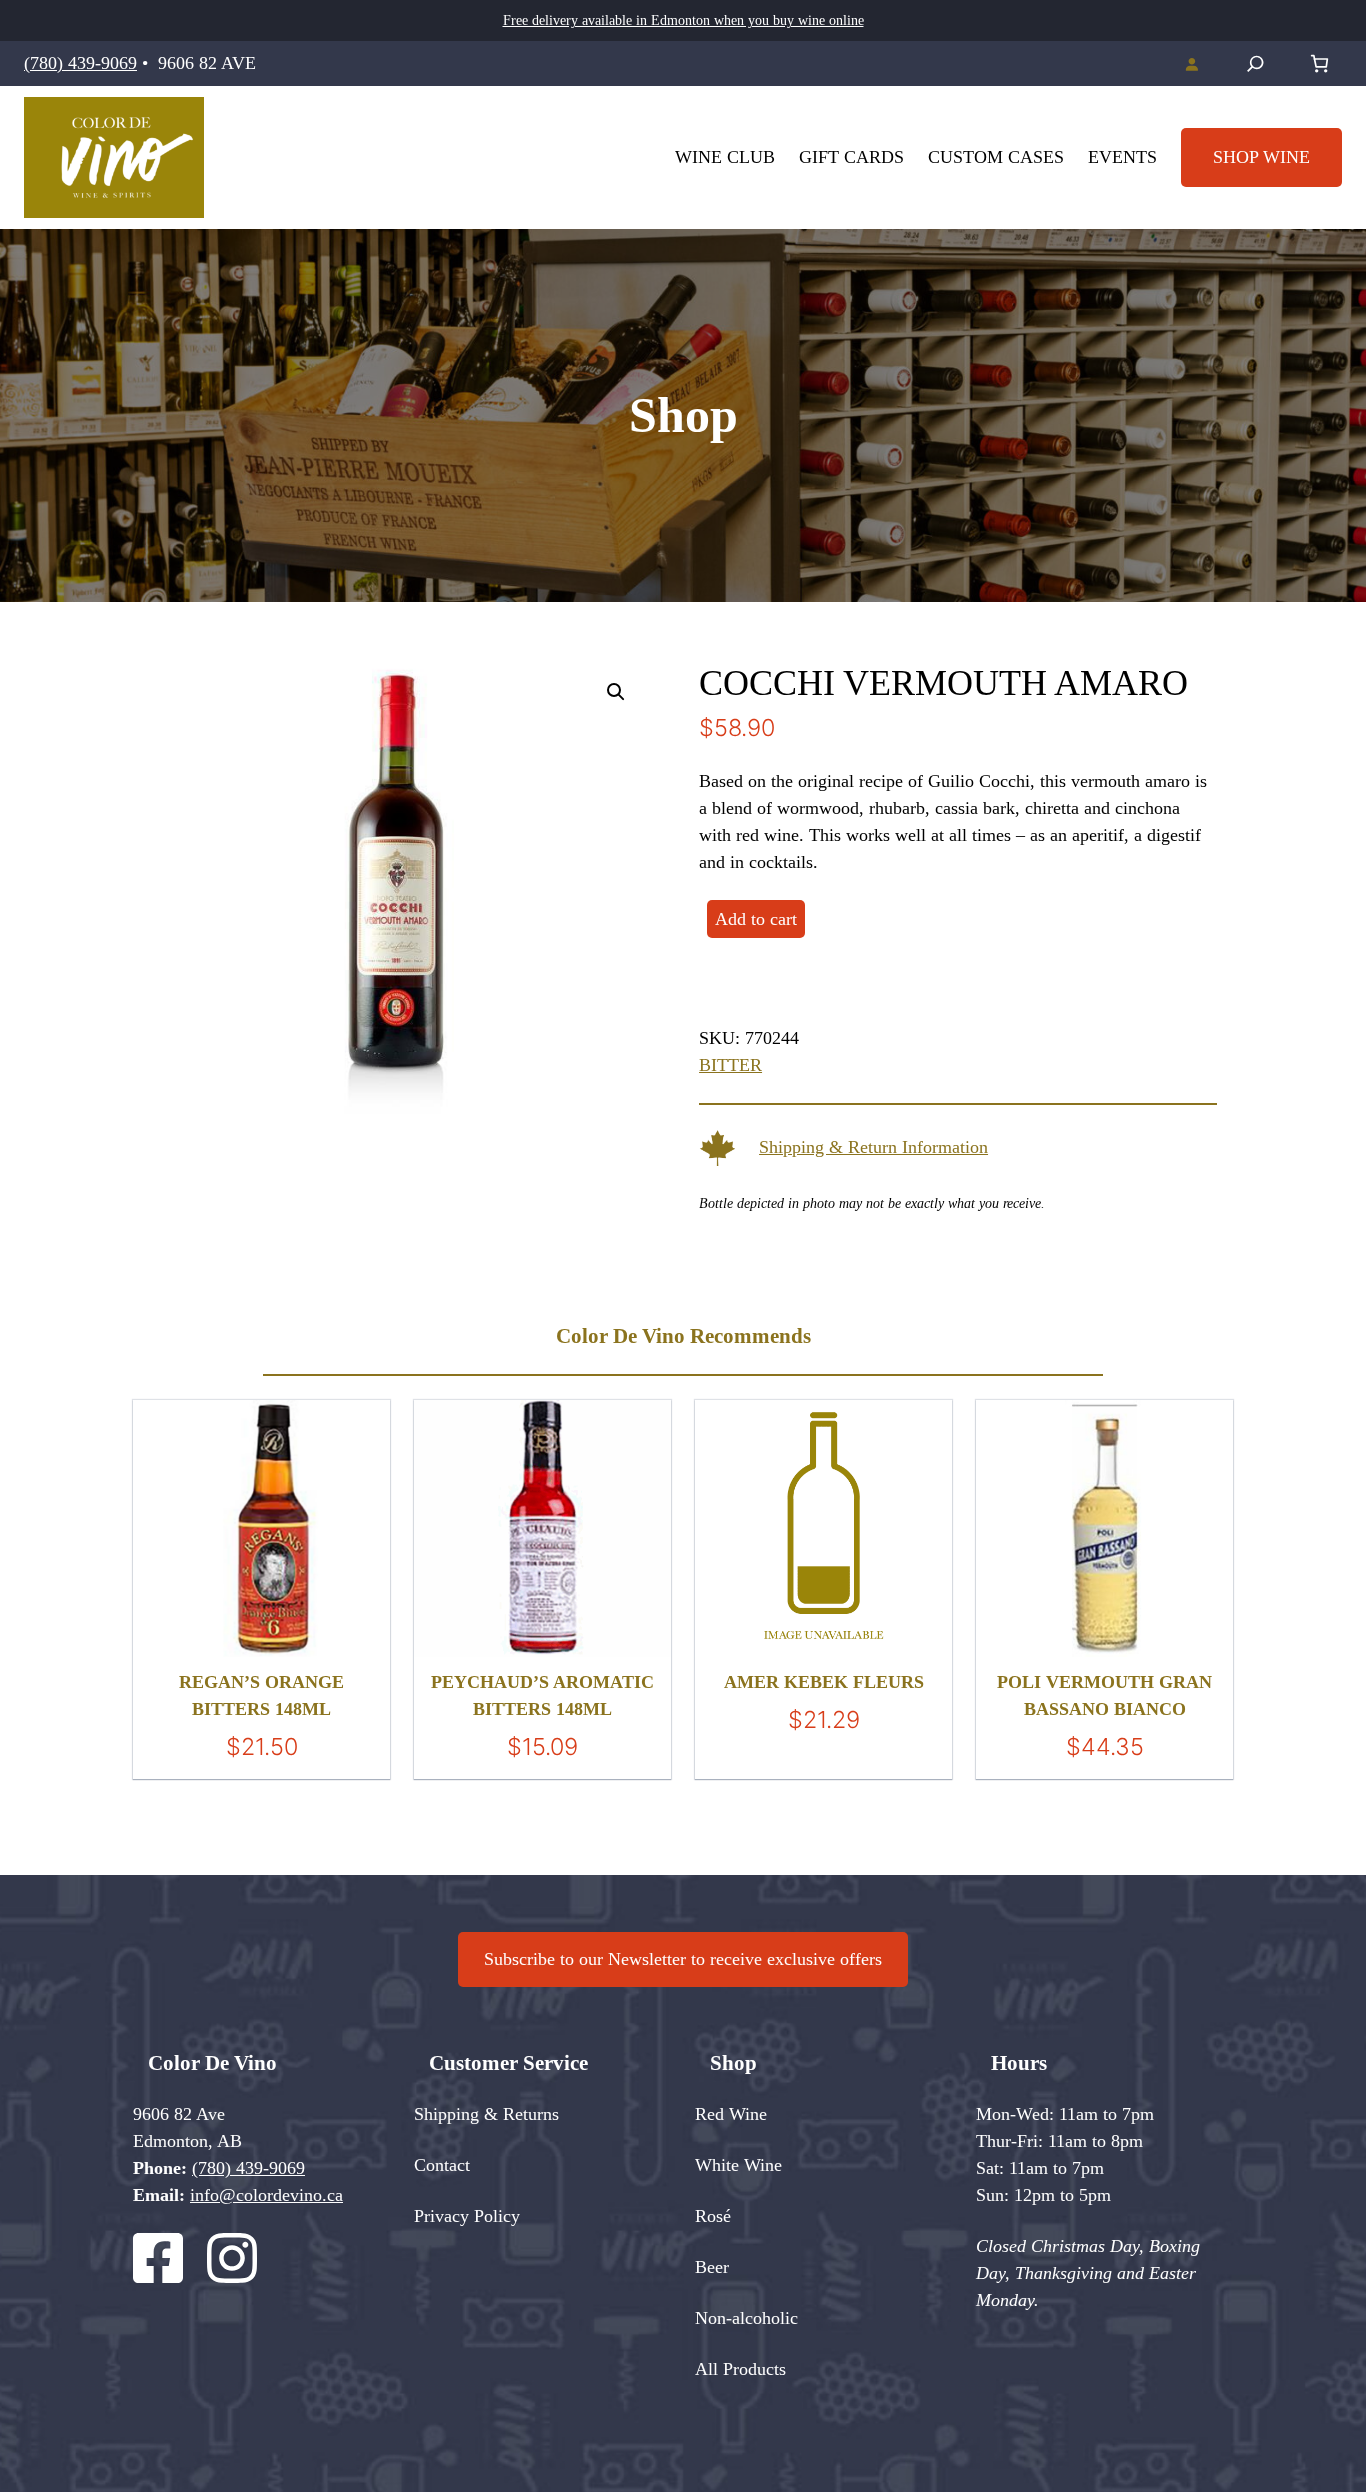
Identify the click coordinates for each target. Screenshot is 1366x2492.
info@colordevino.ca (266, 2195)
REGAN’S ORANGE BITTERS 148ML (261, 1695)
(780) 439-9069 (80, 63)
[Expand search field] (1255, 63)
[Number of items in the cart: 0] (1319, 63)
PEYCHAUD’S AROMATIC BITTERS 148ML (542, 1695)
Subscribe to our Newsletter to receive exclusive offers (683, 1959)
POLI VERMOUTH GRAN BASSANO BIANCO (1104, 1695)
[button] (616, 692)
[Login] (1191, 64)
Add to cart (756, 919)
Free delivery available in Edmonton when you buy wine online (683, 20)
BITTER (730, 1065)
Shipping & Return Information (873, 1147)
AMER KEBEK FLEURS (824, 1682)
